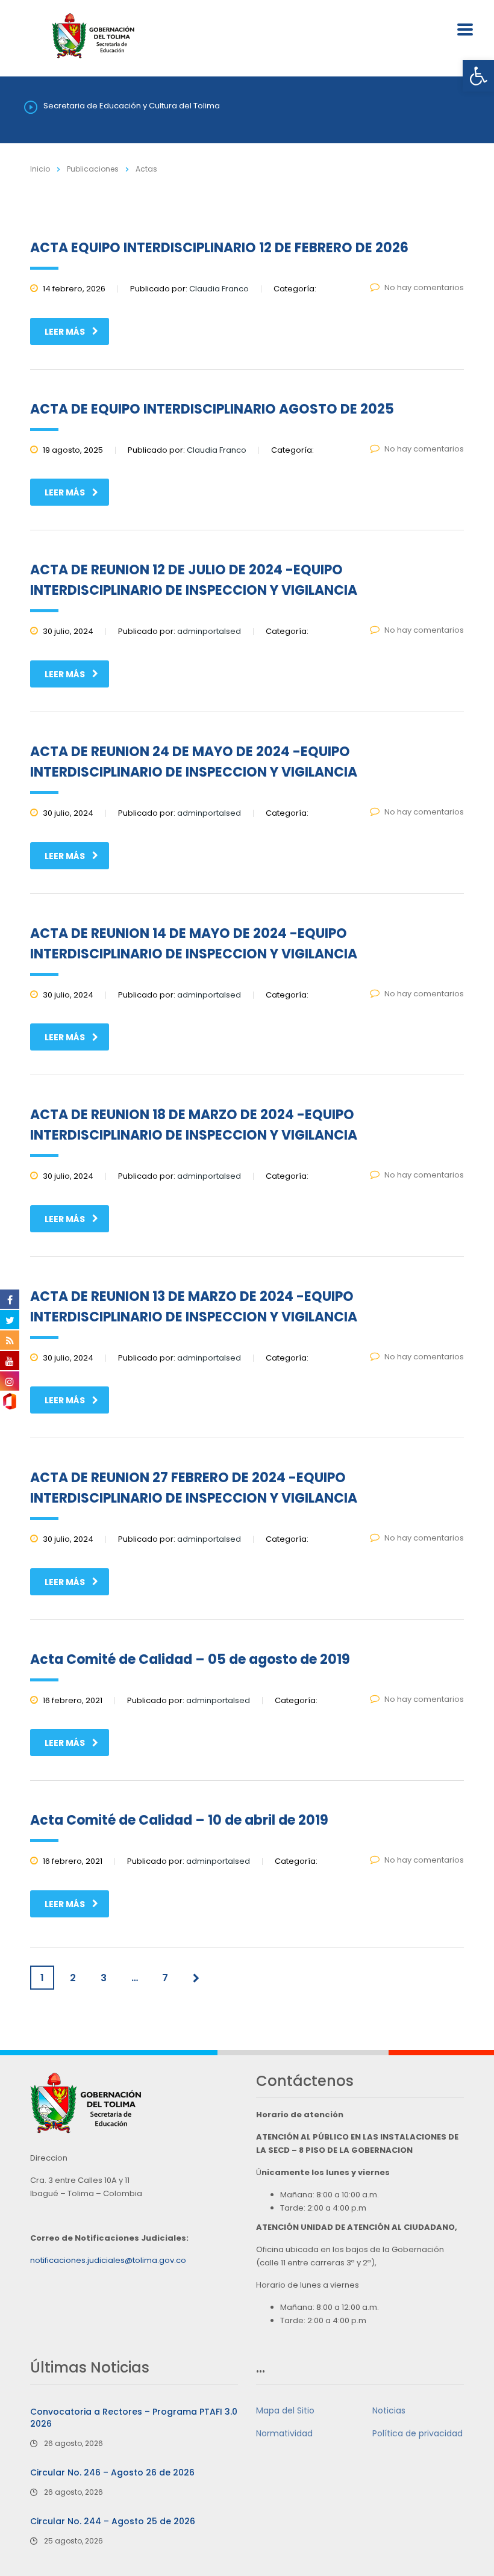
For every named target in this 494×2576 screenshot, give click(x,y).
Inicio (40, 169)
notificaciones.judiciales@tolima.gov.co (108, 2260)
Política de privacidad (417, 2433)
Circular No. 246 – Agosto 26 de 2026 (112, 2472)
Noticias (389, 2410)
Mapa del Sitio (285, 2410)
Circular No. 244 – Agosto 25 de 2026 (113, 2521)
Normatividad (284, 2433)
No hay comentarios (424, 287)
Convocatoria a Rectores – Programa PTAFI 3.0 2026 (134, 2418)
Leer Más (65, 332)
